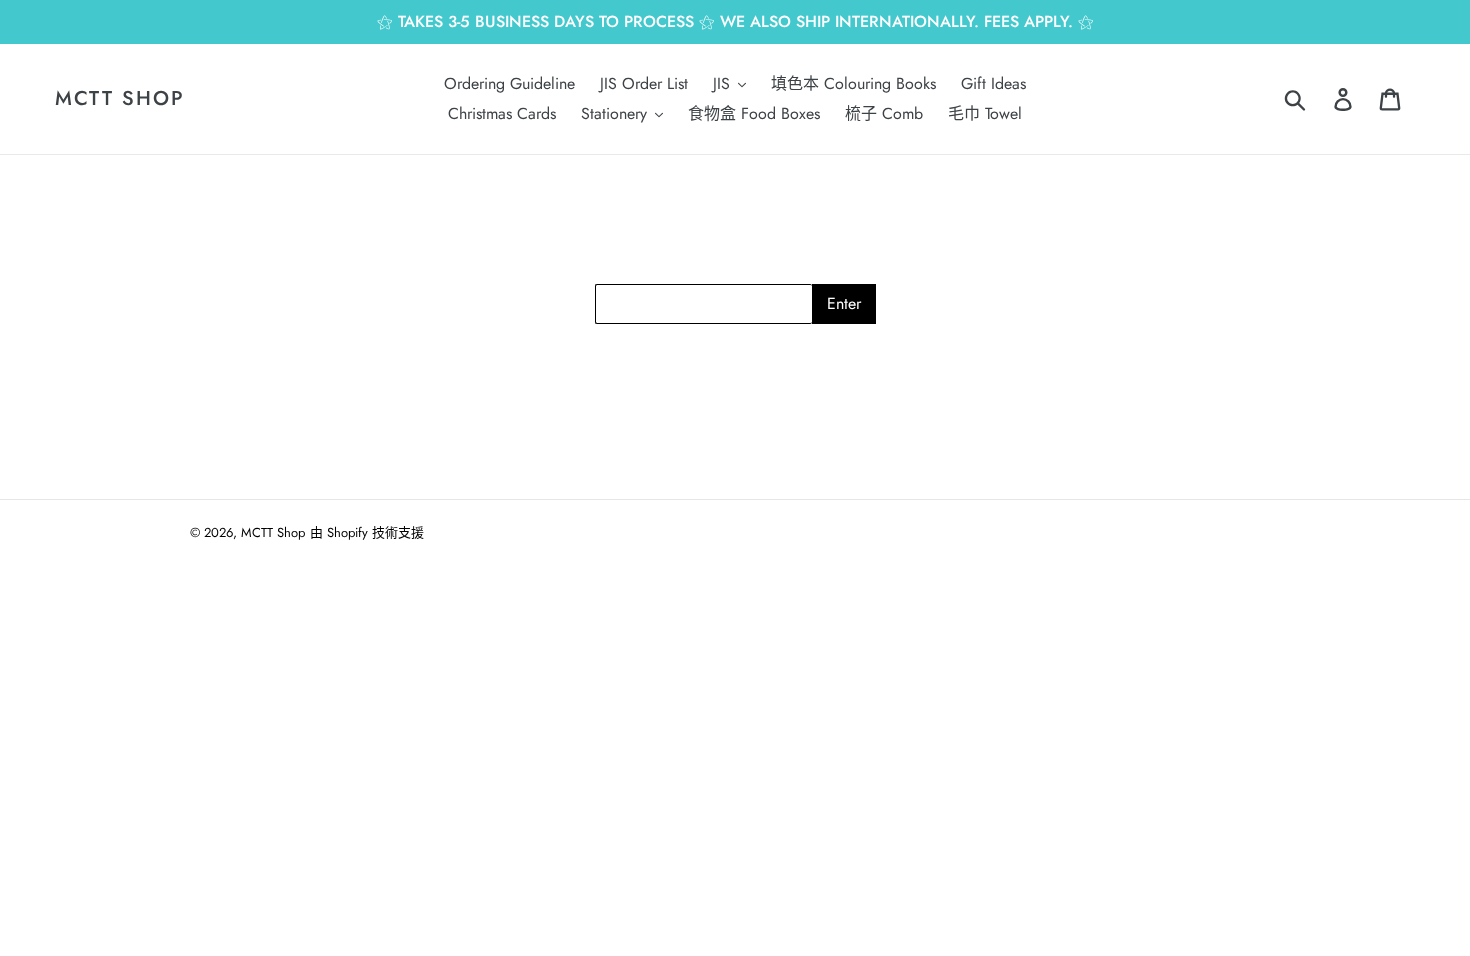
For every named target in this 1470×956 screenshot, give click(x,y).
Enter (844, 303)
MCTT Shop (120, 99)
